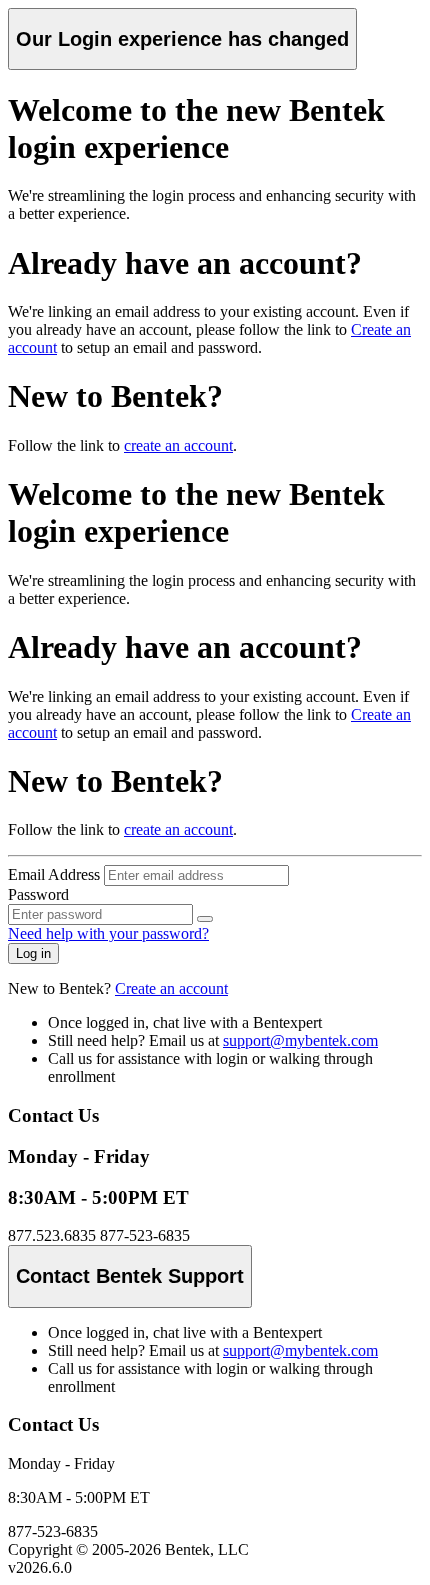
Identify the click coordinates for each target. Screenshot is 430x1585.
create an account (178, 445)
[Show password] (205, 919)
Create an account (171, 988)
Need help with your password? (108, 933)
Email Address (54, 874)
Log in (33, 953)
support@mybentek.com (300, 1040)
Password (38, 894)
